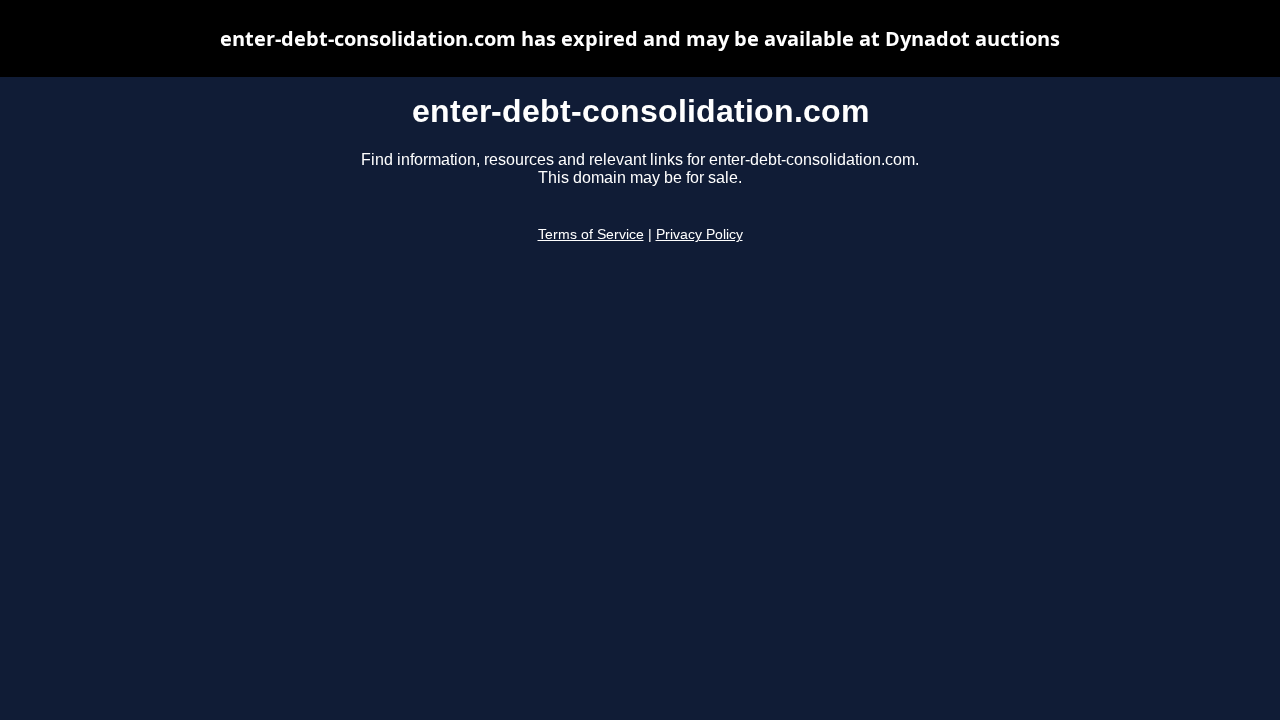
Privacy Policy (699, 234)
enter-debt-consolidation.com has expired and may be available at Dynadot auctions (640, 38)
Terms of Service (591, 234)
